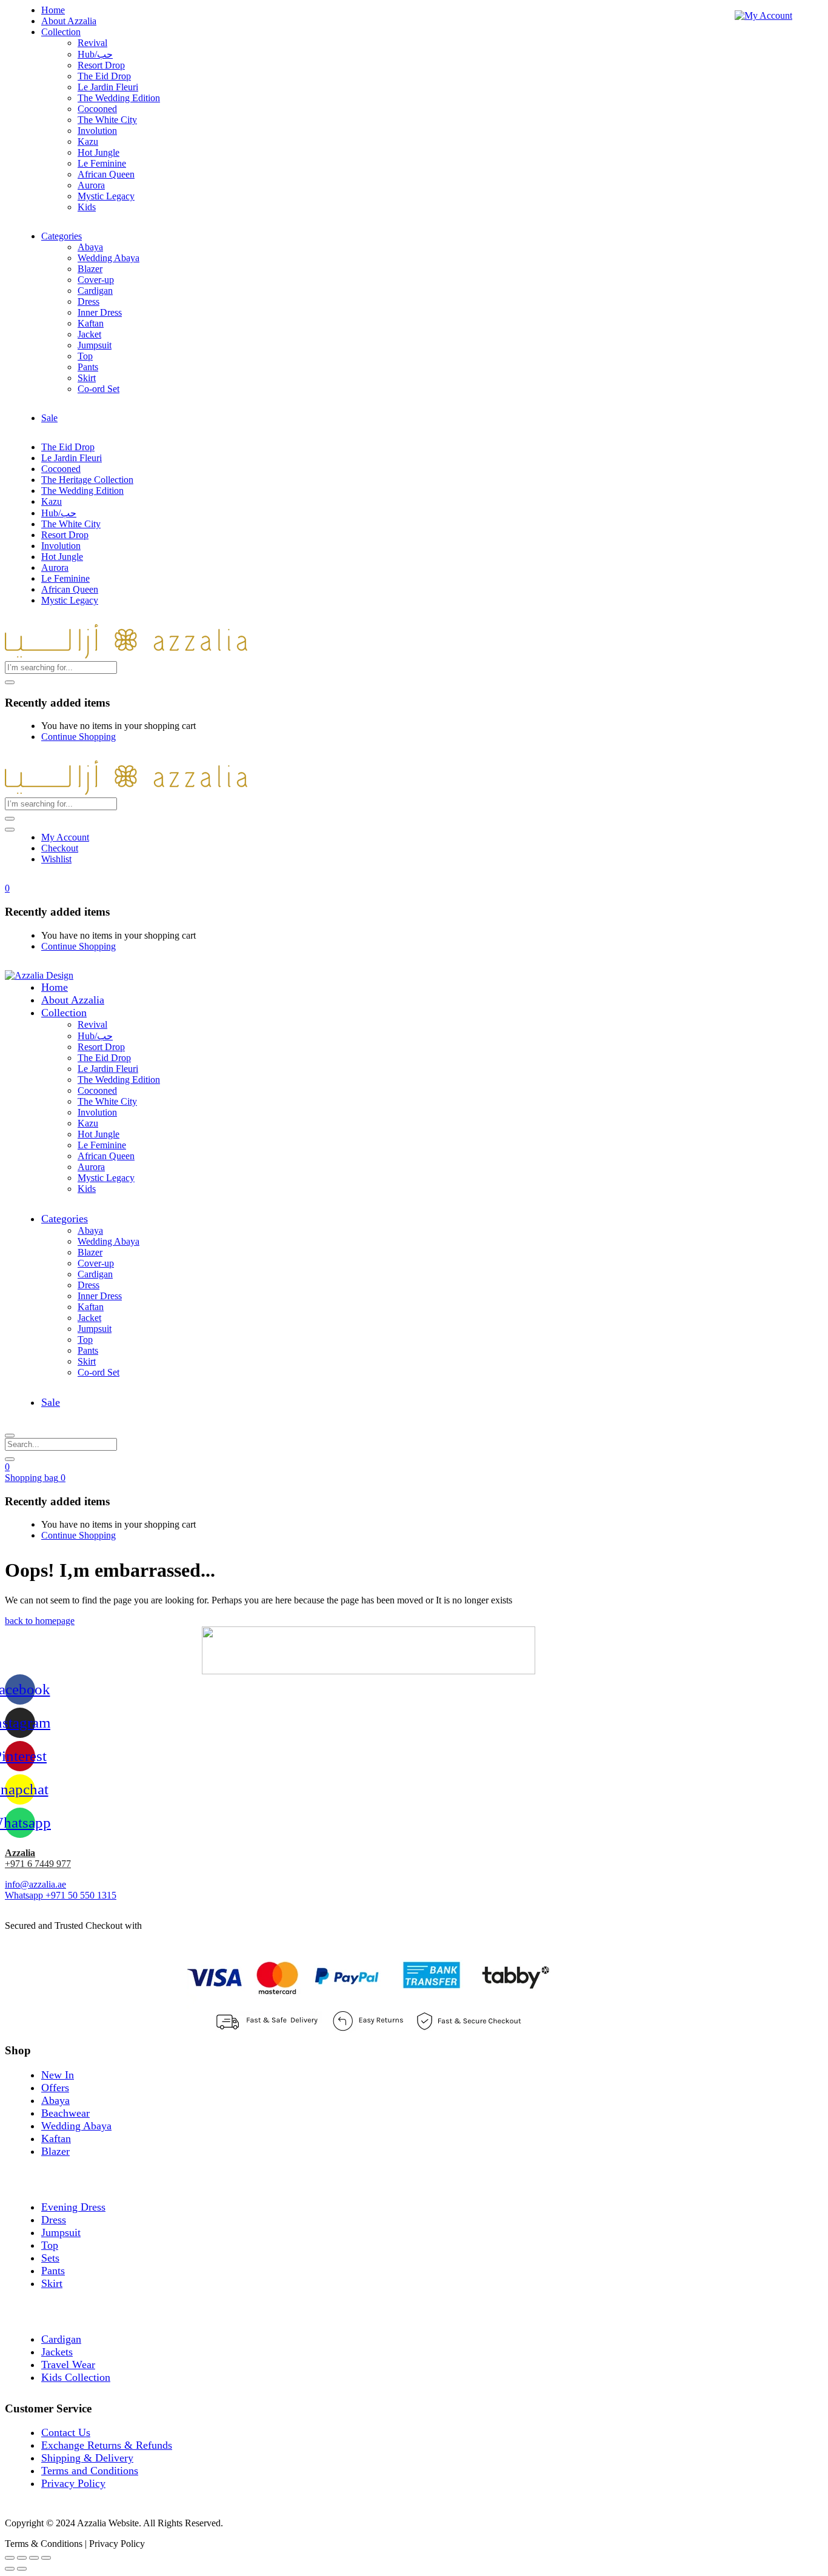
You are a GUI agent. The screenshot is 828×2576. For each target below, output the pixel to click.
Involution (97, 131)
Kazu (88, 141)
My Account (65, 837)
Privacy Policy (73, 2483)
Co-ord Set (98, 389)
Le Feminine (102, 163)
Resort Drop (101, 65)
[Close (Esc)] (10, 2558)
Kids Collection (76, 2377)
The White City (107, 120)
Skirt (87, 378)
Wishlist (56, 859)
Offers (55, 2088)
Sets (50, 2258)
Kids (87, 207)
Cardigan (95, 291)
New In (58, 2075)
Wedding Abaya (109, 258)
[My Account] (763, 15)
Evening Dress (73, 2207)
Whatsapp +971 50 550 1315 (61, 1895)
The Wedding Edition (119, 98)
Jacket (89, 334)
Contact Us (66, 2432)
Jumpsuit (95, 345)
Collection (61, 32)
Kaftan (91, 323)
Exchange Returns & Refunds (107, 2445)
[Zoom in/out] (46, 2558)
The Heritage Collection (87, 480)
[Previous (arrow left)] (10, 2569)
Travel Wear (68, 2365)
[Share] (22, 2558)
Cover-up (96, 280)
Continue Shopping (78, 737)
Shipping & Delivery (87, 2458)
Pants (88, 367)
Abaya (90, 247)
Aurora (91, 185)
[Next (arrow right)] (22, 2569)
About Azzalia (69, 21)
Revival (92, 43)
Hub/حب (95, 54)
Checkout (60, 848)
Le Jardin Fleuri (108, 87)
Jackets (57, 2352)
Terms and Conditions (90, 2471)
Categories (62, 236)
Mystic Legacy (106, 196)
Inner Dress (100, 312)
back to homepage (40, 1621)
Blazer (90, 269)
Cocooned (97, 109)
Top (85, 356)
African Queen (106, 174)
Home (53, 10)
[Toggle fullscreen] (34, 2558)
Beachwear (65, 2113)
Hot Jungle (98, 152)
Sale (49, 418)
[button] (7, 888)
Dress (88, 301)
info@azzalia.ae (35, 1884)
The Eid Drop (104, 76)
